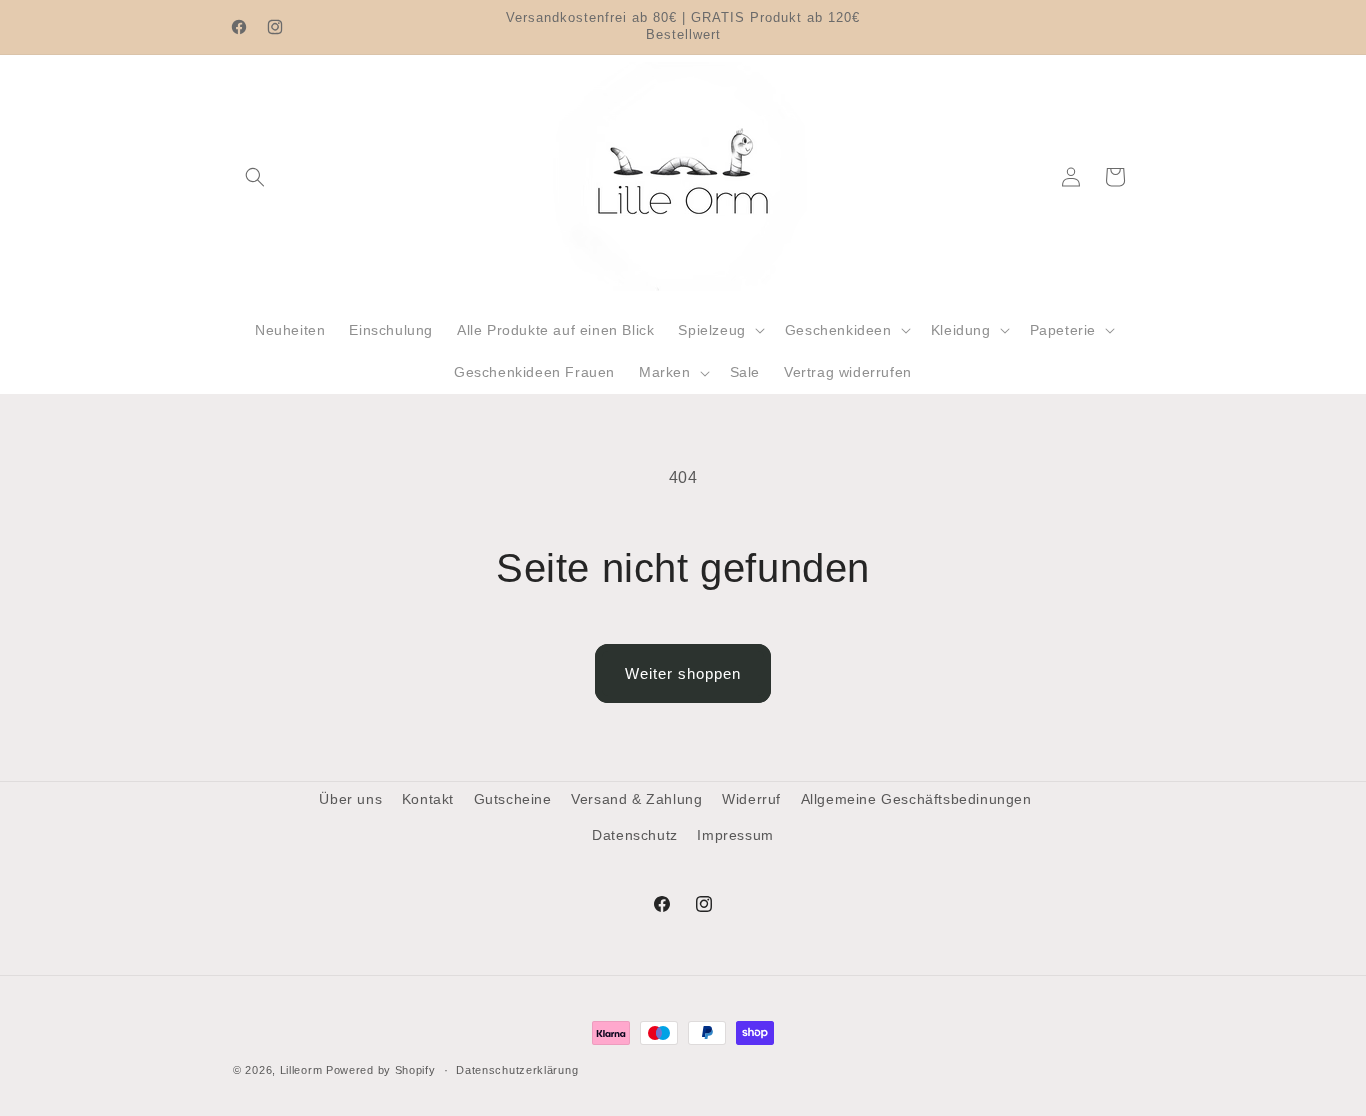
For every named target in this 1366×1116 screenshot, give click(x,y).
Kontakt (428, 799)
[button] (255, 177)
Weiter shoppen (683, 673)
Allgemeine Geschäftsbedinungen (916, 799)
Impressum (735, 835)
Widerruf (751, 799)
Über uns (350, 799)
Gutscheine (513, 799)
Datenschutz (635, 835)
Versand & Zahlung (636, 799)
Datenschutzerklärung (517, 1070)
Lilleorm (301, 1070)
